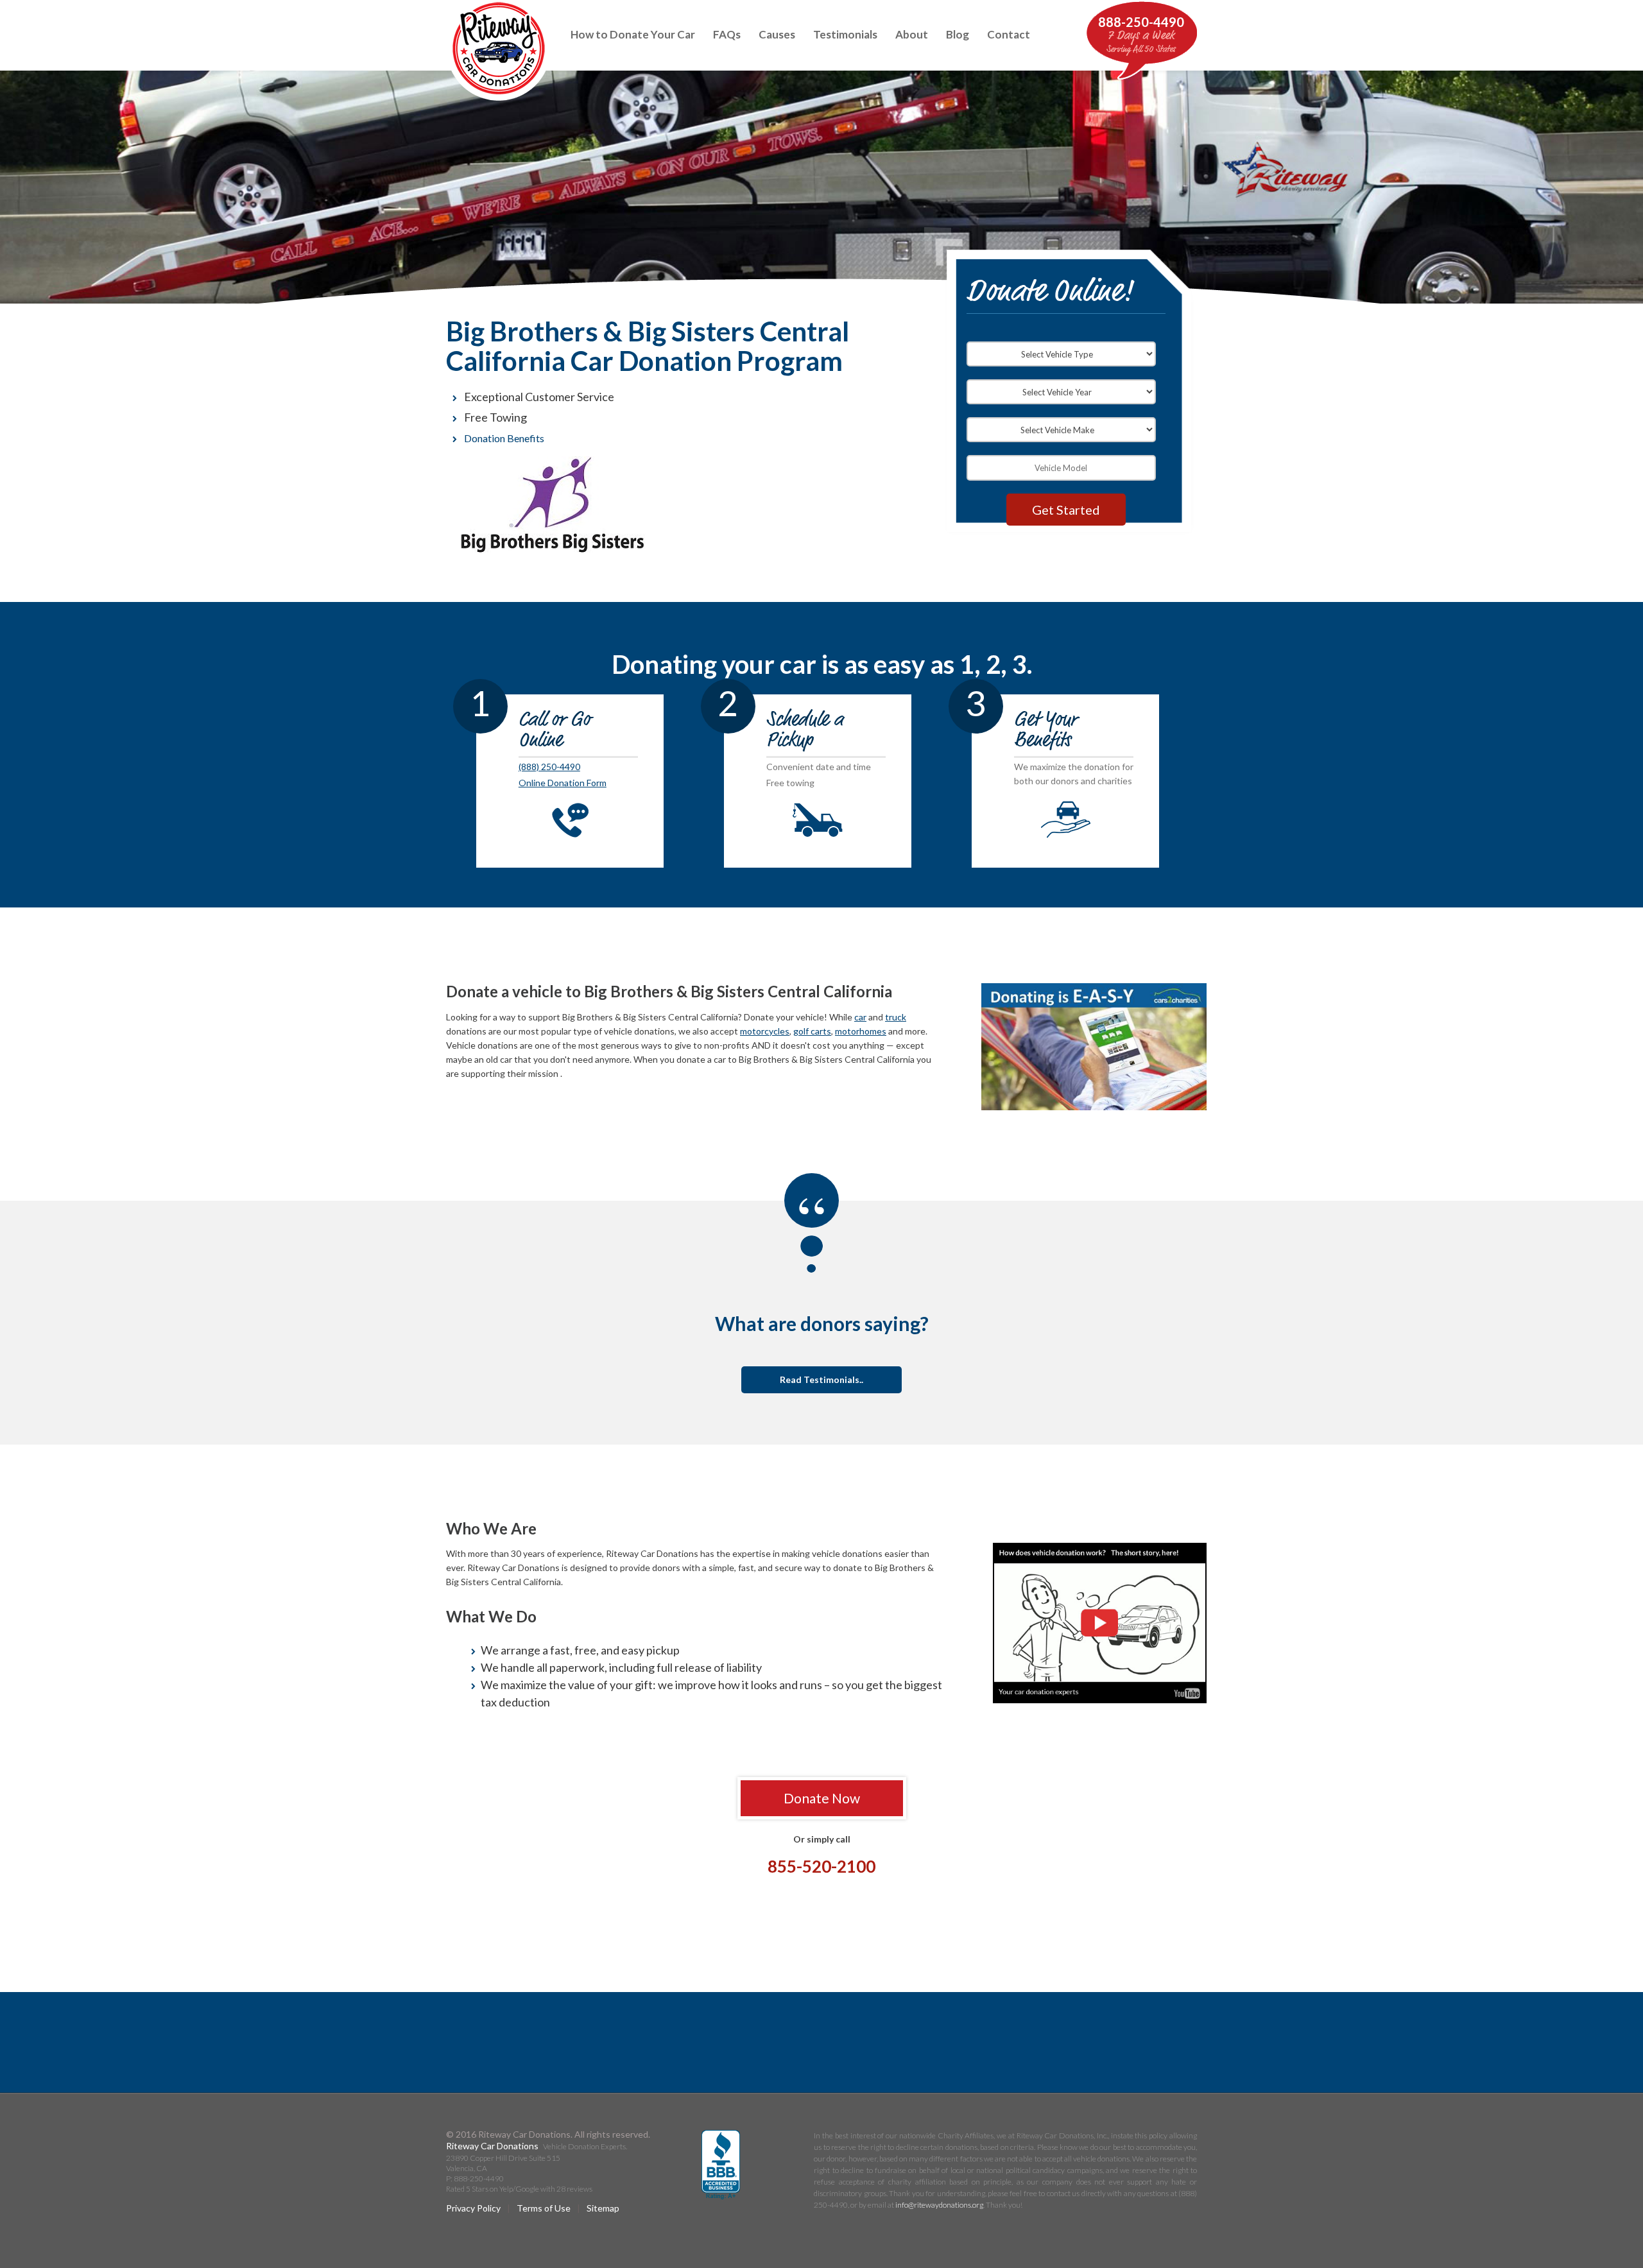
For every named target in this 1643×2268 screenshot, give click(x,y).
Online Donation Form (563, 783)
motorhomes (861, 1031)
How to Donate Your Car (633, 34)
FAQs (727, 34)
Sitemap (603, 2208)
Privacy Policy (473, 2208)
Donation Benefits (504, 438)
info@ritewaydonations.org (939, 2205)
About (912, 34)
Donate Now (822, 1798)
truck (896, 1017)
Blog (958, 34)
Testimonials (845, 34)
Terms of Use (544, 2208)
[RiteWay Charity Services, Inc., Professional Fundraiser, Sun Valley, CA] (721, 2165)
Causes (777, 34)
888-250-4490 (1141, 22)
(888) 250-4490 (549, 767)
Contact (1009, 34)
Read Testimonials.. (821, 1379)
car (860, 1017)
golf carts (812, 1031)
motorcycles (765, 1031)
